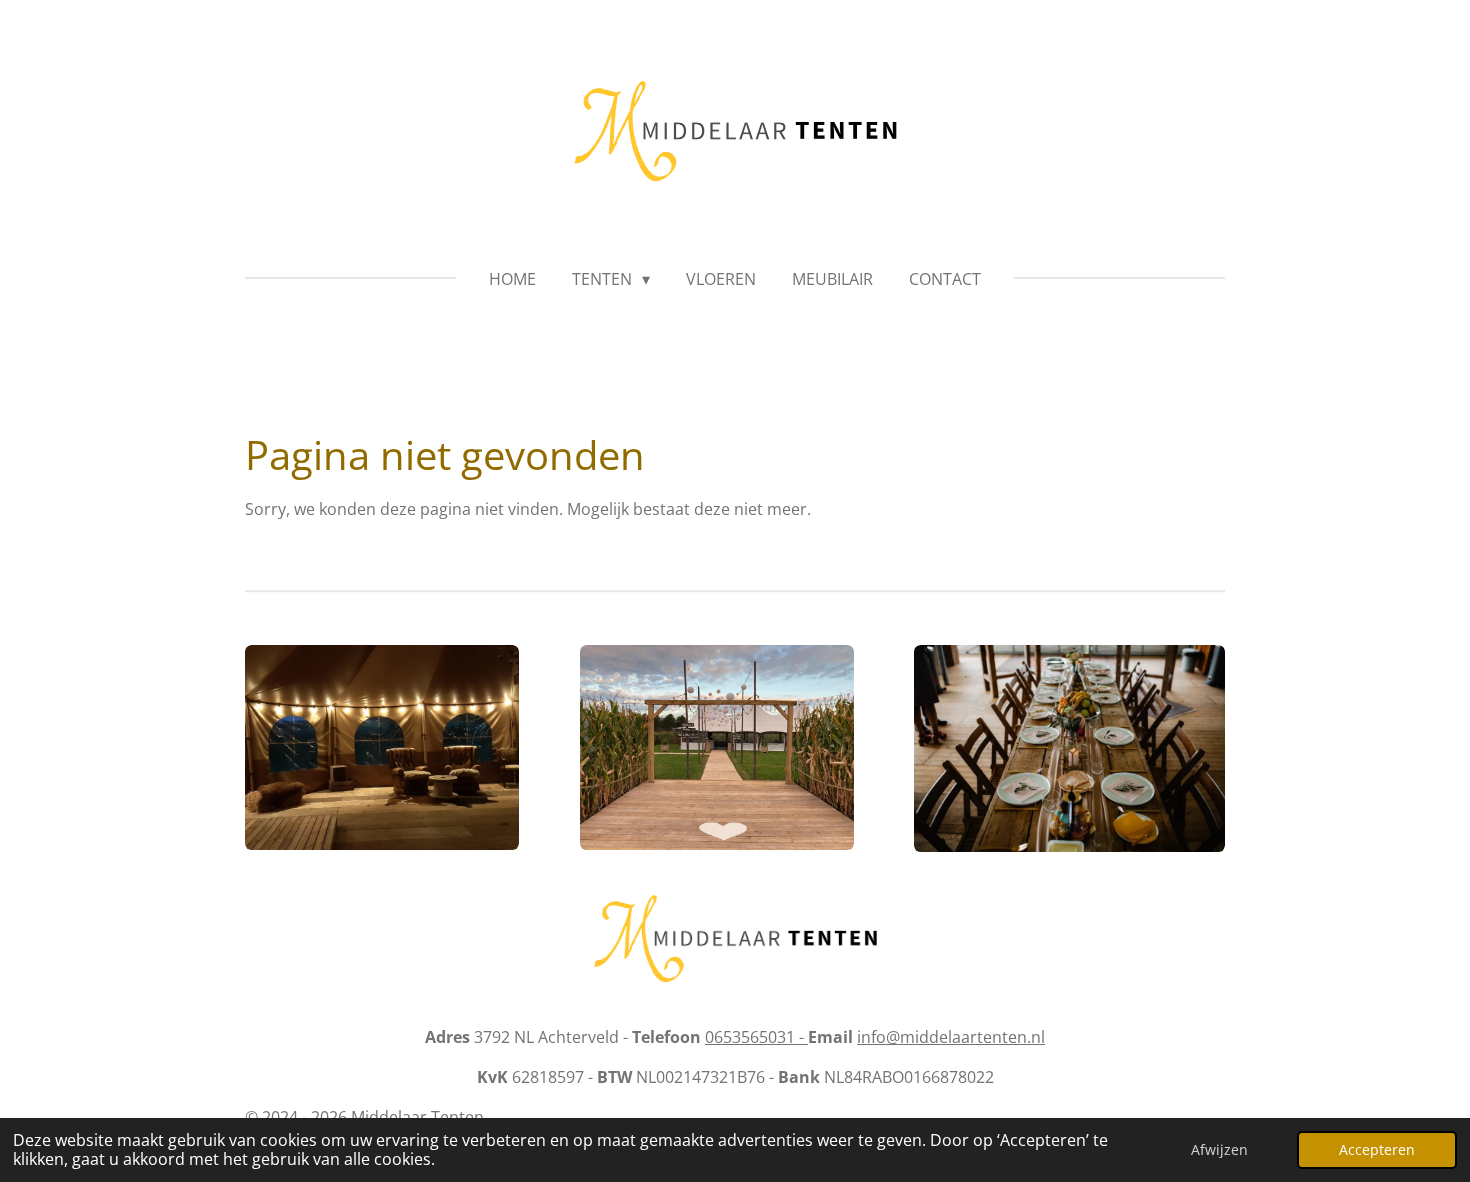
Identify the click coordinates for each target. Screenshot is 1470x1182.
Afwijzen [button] (1219, 1149)
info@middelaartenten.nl (951, 1037)
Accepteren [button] (1377, 1149)
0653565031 (756, 1037)
